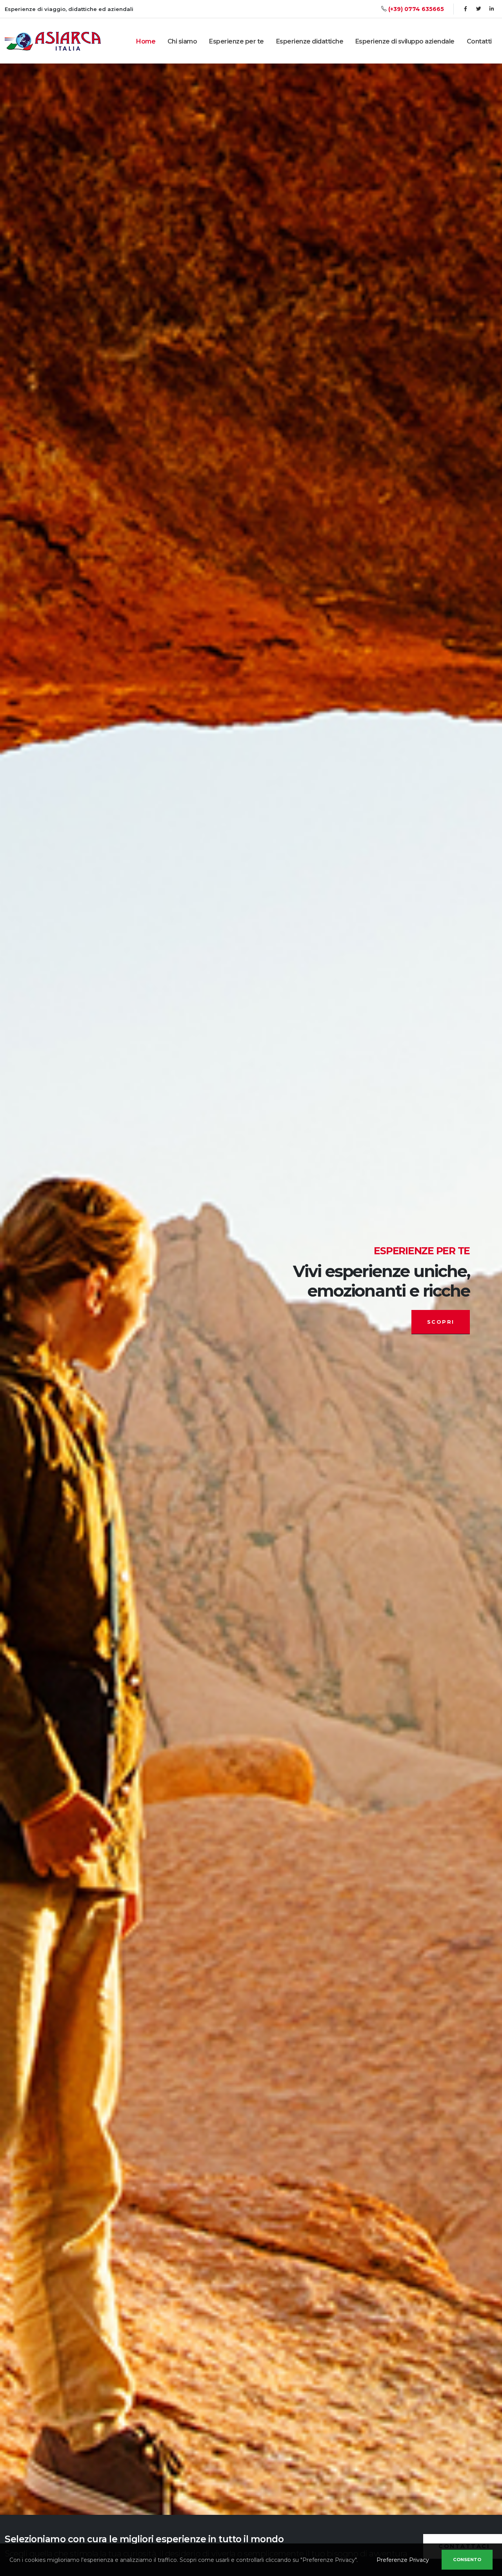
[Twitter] (478, 9)
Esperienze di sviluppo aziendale (405, 41)
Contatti (479, 41)
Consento (467, 2560)
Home (146, 41)
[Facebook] (466, 9)
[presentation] (21, 1289)
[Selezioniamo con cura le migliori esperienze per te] (53, 41)
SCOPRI (61, 1322)
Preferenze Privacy (403, 2560)
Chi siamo (182, 41)
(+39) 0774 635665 (415, 9)
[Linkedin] (491, 9)
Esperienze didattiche (310, 41)
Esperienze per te (236, 41)
